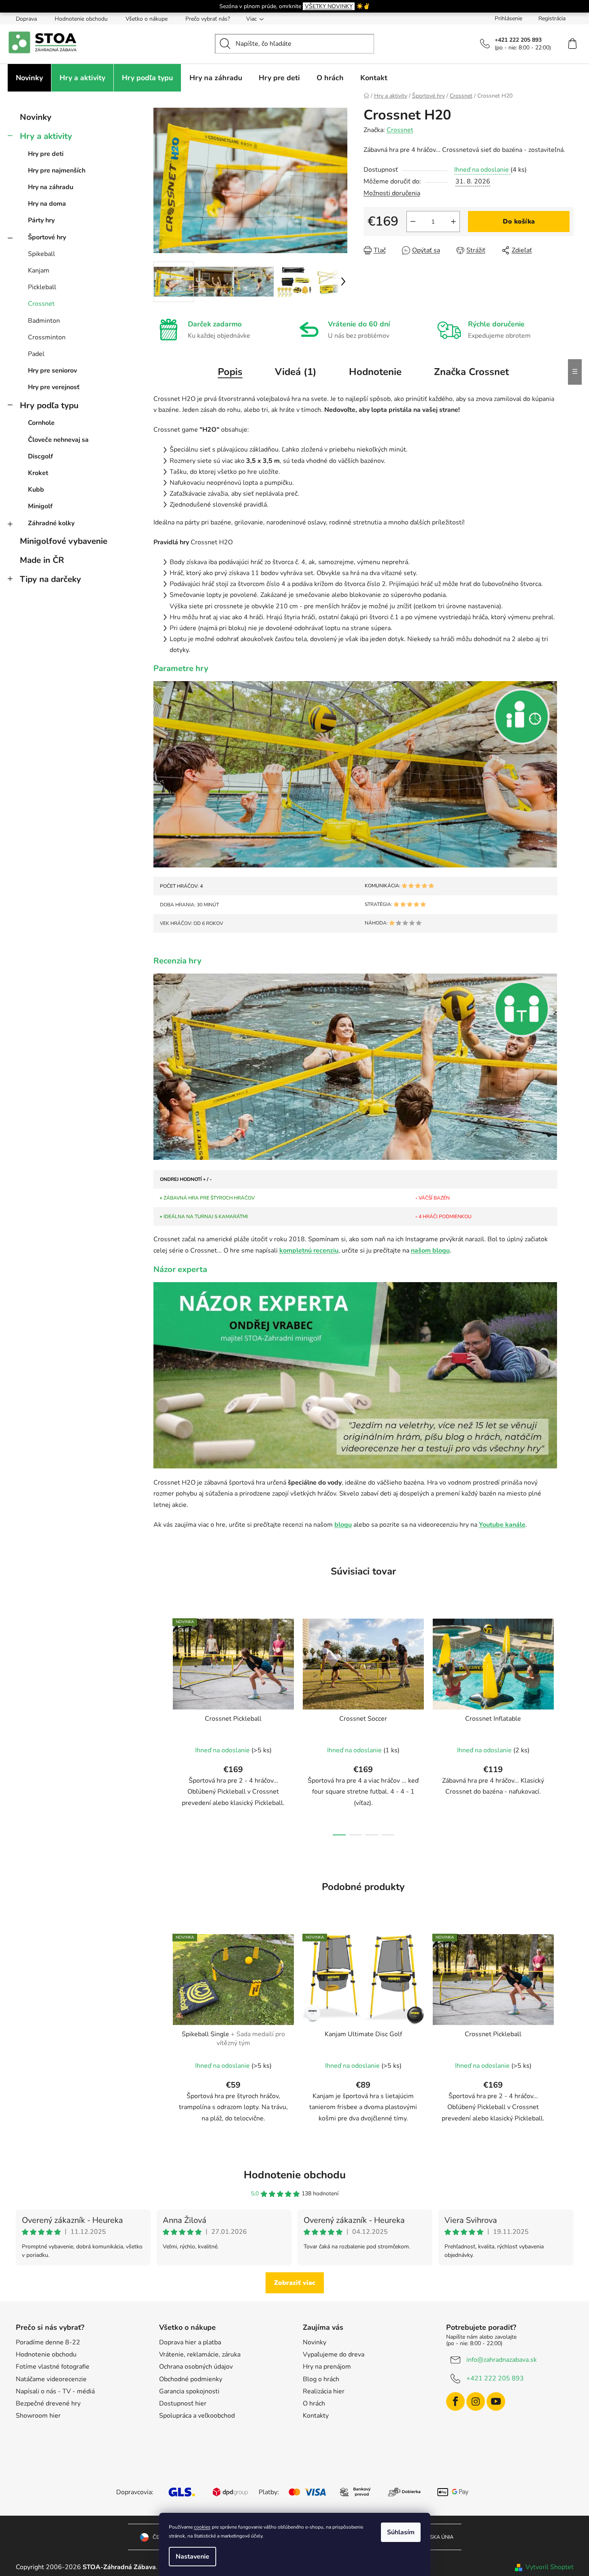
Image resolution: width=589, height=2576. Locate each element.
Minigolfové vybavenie (64, 541)
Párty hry (41, 220)
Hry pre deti (46, 154)
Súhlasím (401, 2532)
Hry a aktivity (46, 136)
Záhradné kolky (51, 523)
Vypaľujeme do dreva (334, 2354)
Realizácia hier (324, 2391)
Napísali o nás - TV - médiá (55, 2391)
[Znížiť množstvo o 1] (413, 222)
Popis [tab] (230, 372)
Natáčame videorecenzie (51, 2379)
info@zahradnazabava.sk (502, 2360)
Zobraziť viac (295, 2283)
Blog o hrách (321, 2379)
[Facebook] (455, 2401)
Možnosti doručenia (392, 193)
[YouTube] (496, 2401)
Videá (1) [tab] (296, 372)
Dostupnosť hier (183, 2403)
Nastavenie (192, 2557)
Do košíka (519, 222)
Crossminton (47, 337)
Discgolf (40, 456)
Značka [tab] (471, 372)
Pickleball (42, 287)
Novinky (36, 117)
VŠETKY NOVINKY (329, 6)
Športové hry (47, 237)
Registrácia (552, 18)
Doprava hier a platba (190, 2342)
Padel (36, 354)
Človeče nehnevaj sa (58, 440)
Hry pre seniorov (52, 371)
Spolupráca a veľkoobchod (197, 2416)
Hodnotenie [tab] (375, 372)
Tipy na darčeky (50, 579)
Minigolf (40, 506)
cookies (202, 2527)
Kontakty (316, 2416)
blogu (343, 1525)
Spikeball (41, 254)
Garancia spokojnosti (189, 2391)
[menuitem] (29, 78)
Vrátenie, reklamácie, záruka (200, 2354)
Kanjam (39, 271)
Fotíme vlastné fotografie (53, 2367)
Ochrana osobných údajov (196, 2367)
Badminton (44, 321)
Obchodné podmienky (191, 2379)
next (567, 1725)
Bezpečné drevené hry (48, 2403)
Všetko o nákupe (147, 19)
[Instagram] (476, 2401)
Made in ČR (42, 560)
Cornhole (41, 423)
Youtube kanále (502, 1525)
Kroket (38, 473)
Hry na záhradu (51, 187)
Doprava (26, 19)
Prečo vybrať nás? (208, 19)
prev (160, 1725)
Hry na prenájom (327, 2367)
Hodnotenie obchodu (81, 19)
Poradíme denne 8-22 (48, 2342)
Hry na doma (47, 204)
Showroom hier (38, 2416)
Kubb (36, 490)
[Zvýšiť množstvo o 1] (453, 222)
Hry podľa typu (49, 405)
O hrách (314, 2403)
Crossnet (41, 304)
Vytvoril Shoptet (550, 2567)
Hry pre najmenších (57, 170)
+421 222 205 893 (495, 2378)
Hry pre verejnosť (54, 387)
